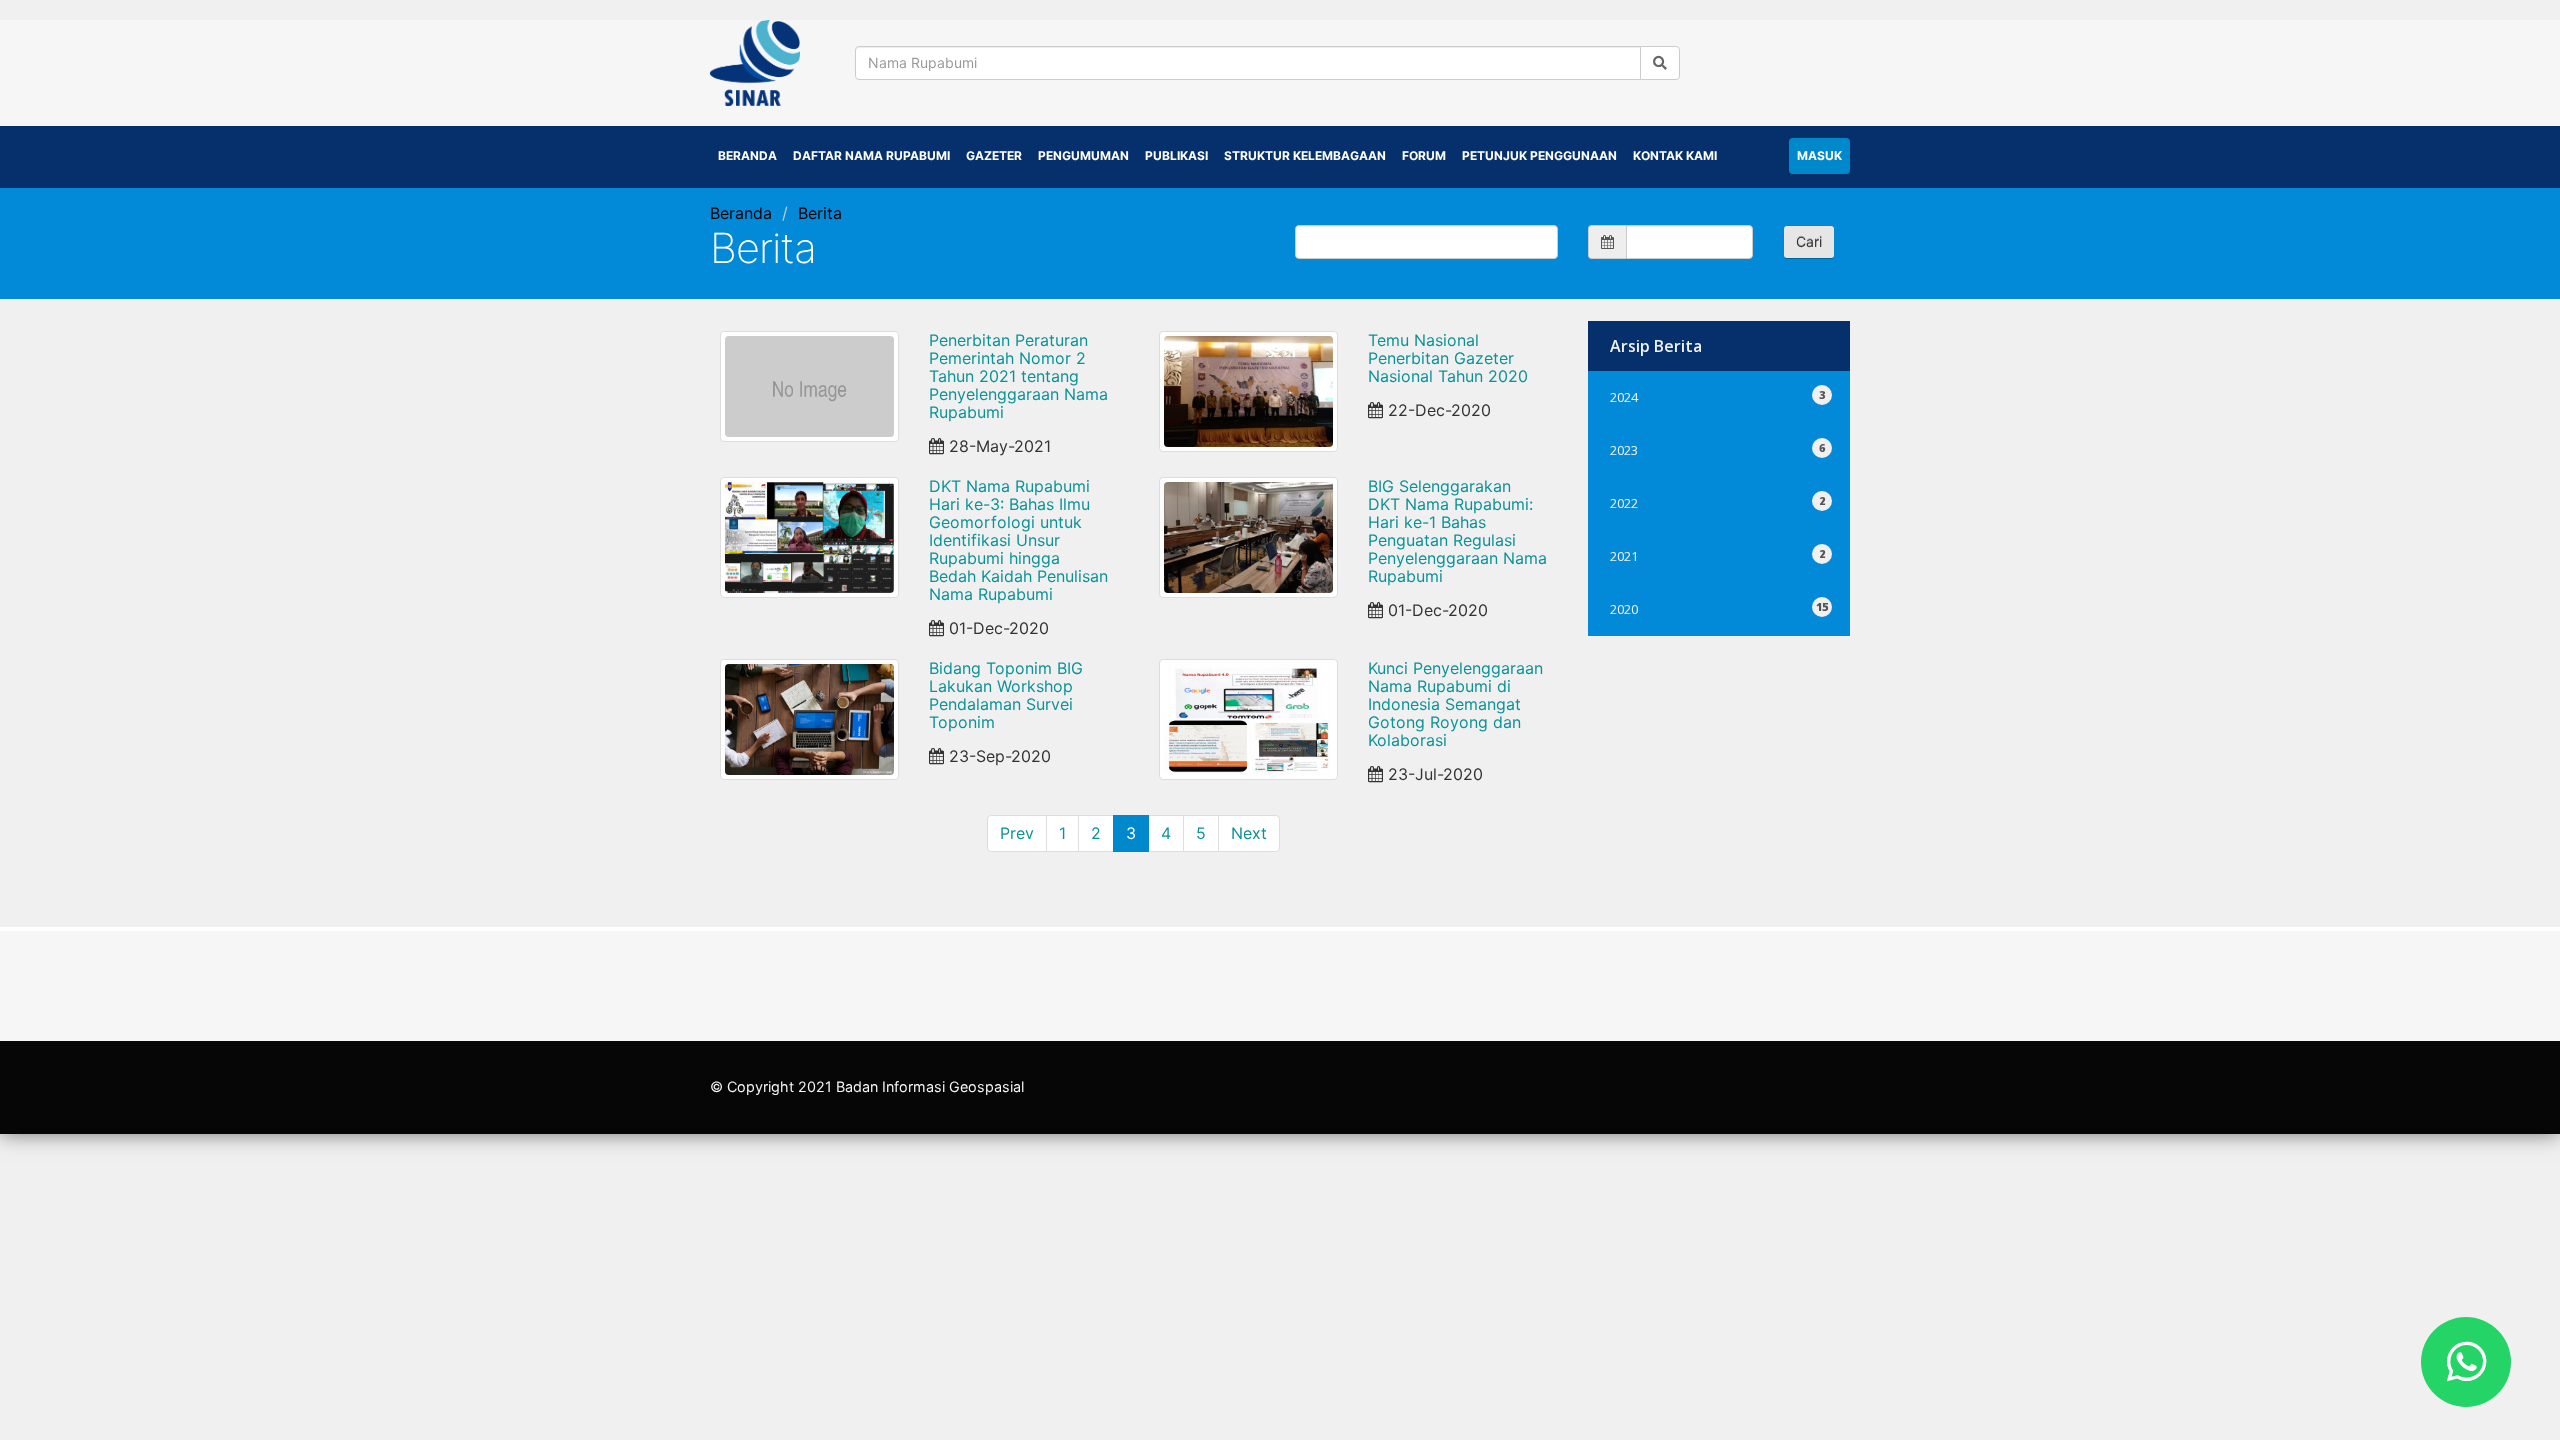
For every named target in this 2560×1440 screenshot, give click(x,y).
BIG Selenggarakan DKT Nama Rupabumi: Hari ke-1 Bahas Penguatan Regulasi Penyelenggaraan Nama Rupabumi (1457, 531)
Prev (1017, 833)
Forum (1424, 155)
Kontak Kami (1675, 155)
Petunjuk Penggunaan (1539, 155)
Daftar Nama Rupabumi (871, 155)
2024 (1719, 394)
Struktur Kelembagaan (1305, 155)
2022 (1719, 500)
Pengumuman (1083, 155)
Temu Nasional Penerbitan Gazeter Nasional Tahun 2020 (1448, 358)
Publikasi (1176, 155)
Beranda (747, 155)
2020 (1719, 606)
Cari (1809, 241)
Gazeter (994, 155)
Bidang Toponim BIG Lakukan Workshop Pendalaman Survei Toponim (1006, 695)
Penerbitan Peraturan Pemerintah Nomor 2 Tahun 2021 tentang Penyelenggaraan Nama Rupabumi (1018, 376)
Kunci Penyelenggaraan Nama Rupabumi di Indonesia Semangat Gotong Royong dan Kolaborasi (1455, 704)
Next (1249, 833)
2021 (1719, 553)
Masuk (1819, 155)
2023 (1719, 447)
